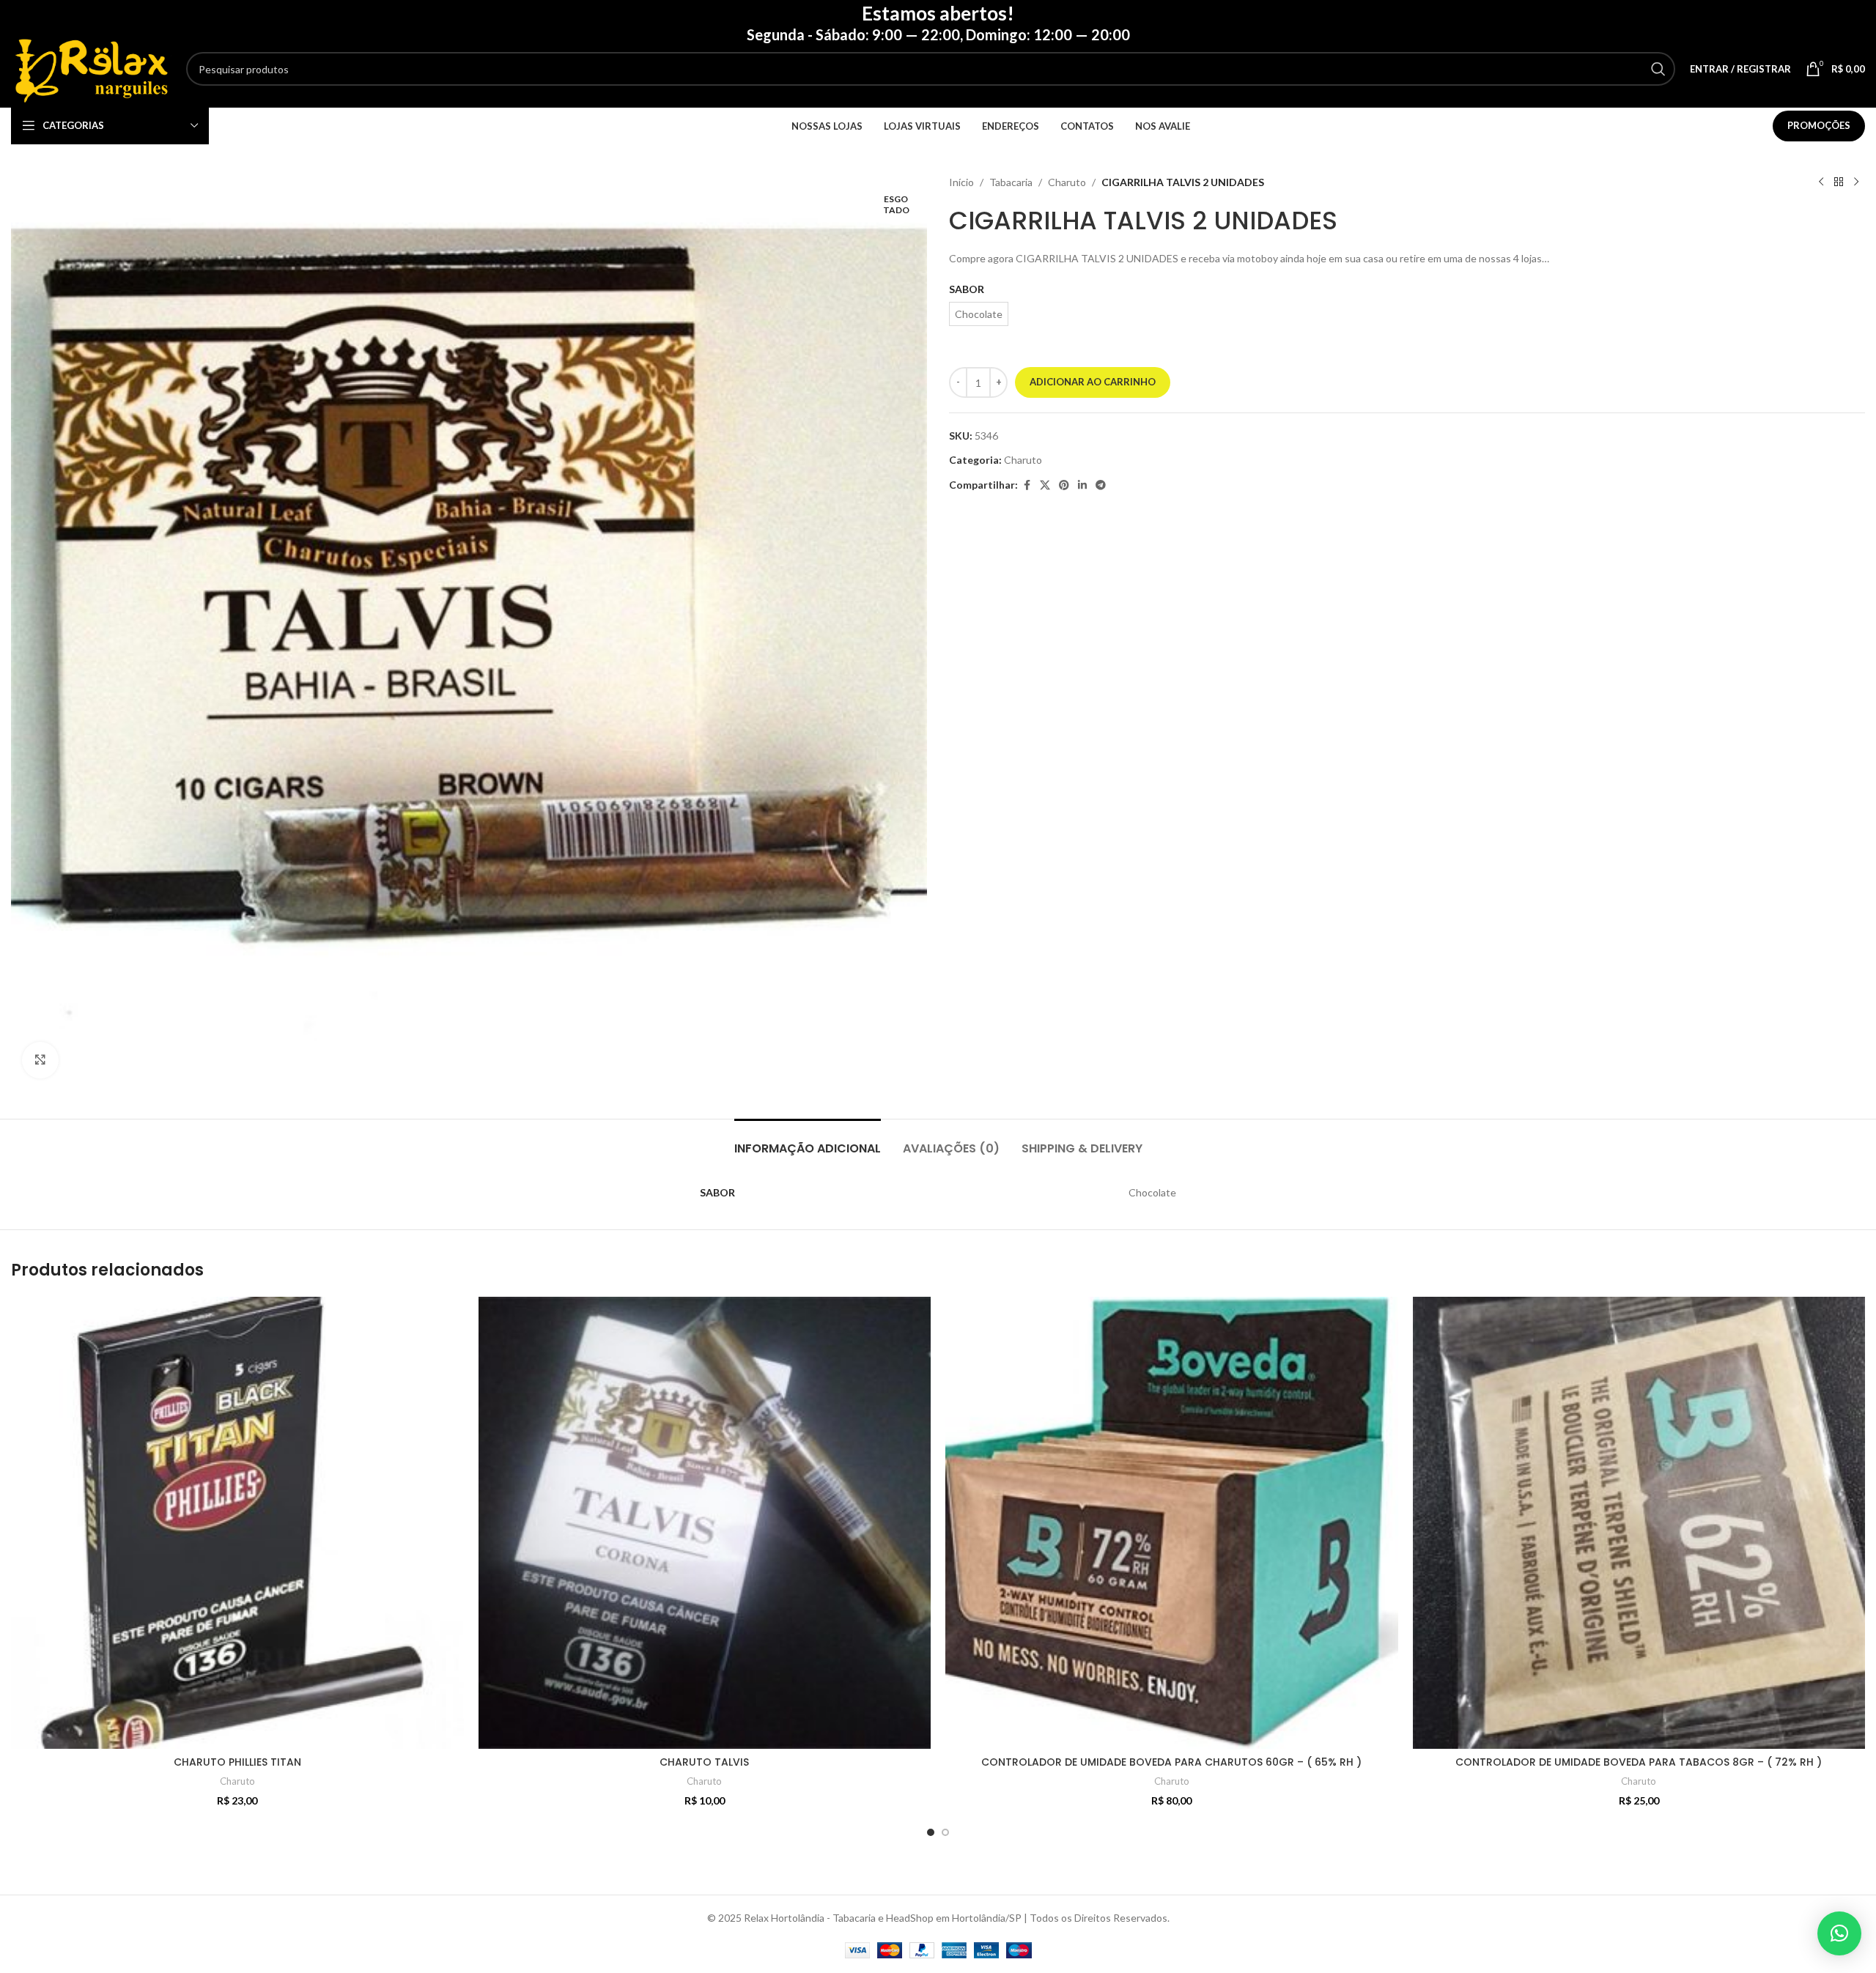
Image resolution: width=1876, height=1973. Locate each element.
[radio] (979, 314)
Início (961, 182)
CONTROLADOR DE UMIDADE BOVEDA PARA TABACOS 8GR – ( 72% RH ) (1639, 1762)
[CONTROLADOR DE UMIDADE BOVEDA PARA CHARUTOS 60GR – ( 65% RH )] (1172, 1523)
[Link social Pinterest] (1064, 485)
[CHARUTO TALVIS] (705, 1523)
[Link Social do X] (1045, 485)
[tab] (808, 1141)
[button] (1839, 1933)
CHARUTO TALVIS (704, 1762)
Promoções (1819, 125)
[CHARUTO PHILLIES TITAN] (237, 1523)
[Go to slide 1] (931, 1832)
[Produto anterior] (1821, 182)
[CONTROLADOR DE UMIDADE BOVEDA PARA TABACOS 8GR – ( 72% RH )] (1639, 1523)
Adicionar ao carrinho (1093, 382)
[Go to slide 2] (945, 1832)
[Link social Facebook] (1027, 485)
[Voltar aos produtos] (1839, 182)
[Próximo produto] (1856, 182)
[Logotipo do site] (91, 68)
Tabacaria (1011, 182)
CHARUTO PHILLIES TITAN (237, 1762)
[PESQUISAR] (1658, 69)
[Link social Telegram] (1101, 485)
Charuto (1067, 182)
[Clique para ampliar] (40, 1060)
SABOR (967, 289)
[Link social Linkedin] (1082, 485)
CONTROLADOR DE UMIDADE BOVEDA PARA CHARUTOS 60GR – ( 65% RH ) (1171, 1762)
